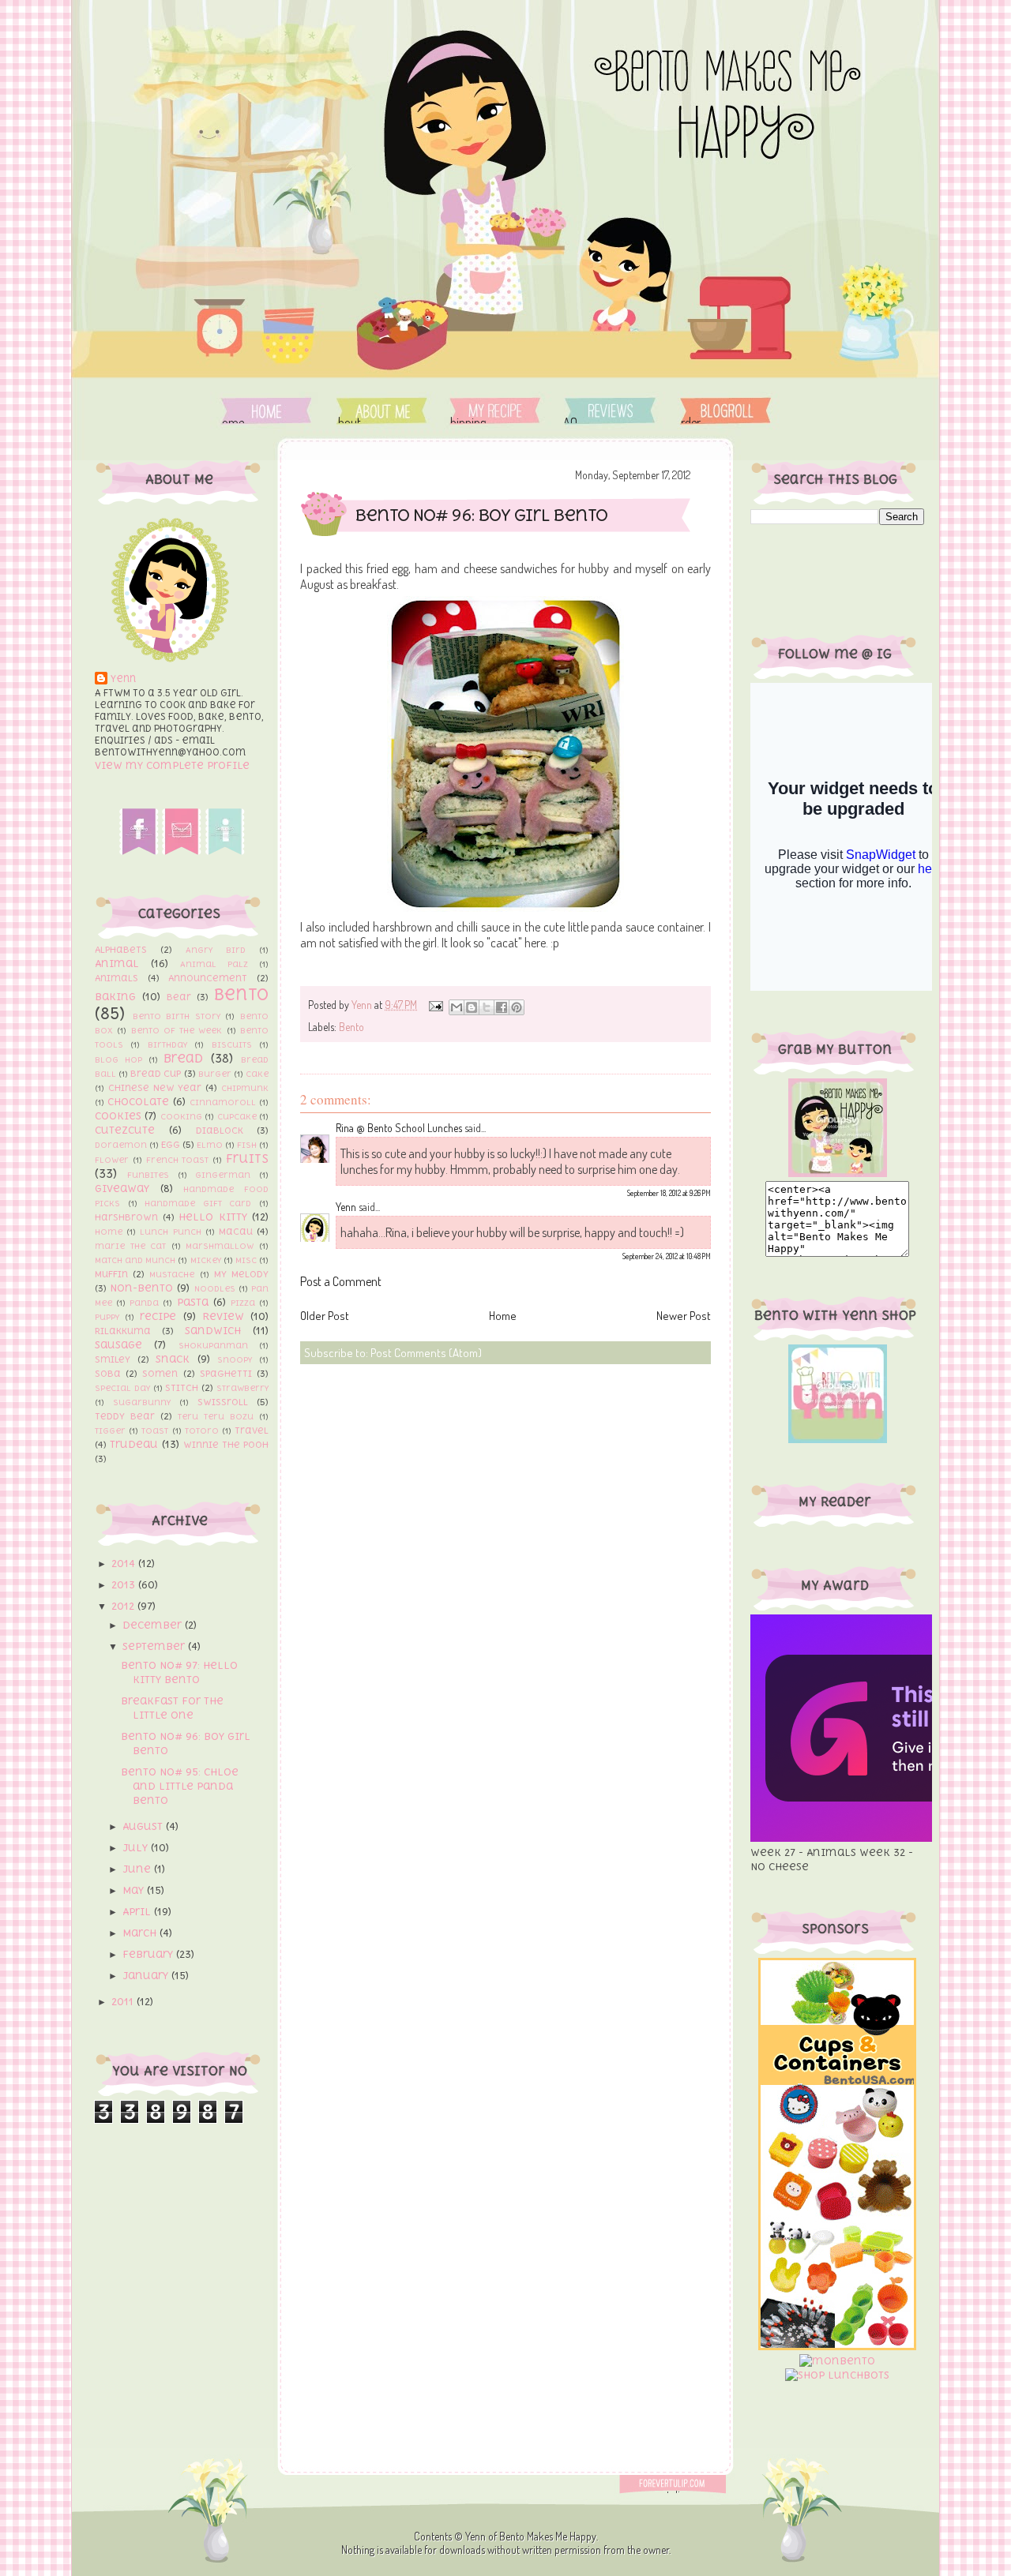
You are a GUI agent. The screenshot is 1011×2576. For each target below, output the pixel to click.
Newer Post (684, 1316)
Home (267, 411)
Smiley (113, 1359)
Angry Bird (216, 950)
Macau (236, 1232)
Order (725, 411)
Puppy (107, 1317)
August (144, 1826)
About (383, 411)
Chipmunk (245, 1088)
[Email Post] (434, 1005)
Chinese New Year (155, 1088)
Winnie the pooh (226, 1445)
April (138, 1912)
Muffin (111, 1274)
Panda (144, 1303)
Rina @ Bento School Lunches (399, 1128)
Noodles (215, 1288)
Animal (117, 964)
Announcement (208, 978)
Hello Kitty (213, 1217)
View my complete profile (172, 765)
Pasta (193, 1302)
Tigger (110, 1430)
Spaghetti (226, 1374)
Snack (173, 1359)
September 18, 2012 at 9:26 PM (669, 1193)
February (149, 1954)
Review (223, 1316)
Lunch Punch (170, 1232)
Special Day (122, 1388)
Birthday (167, 1044)
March (141, 1933)
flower (112, 1160)
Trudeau (134, 1444)
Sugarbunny (142, 1402)
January (147, 1976)
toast (155, 1430)
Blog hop (118, 1059)
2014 (125, 1564)
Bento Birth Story (177, 1016)
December (154, 1625)
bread (183, 1058)
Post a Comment (341, 1281)
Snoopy (235, 1359)
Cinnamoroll (223, 1102)
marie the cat (130, 1246)
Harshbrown (126, 1217)
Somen (160, 1374)
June (138, 1869)
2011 (124, 2002)
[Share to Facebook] (502, 1007)
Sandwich (213, 1331)
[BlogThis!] (472, 1007)
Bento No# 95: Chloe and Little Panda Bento (180, 1786)
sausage (118, 1345)
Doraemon (121, 1145)
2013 (125, 1585)
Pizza (243, 1303)
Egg (171, 1145)
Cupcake (237, 1116)
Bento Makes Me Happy (548, 2536)
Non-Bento (141, 1288)
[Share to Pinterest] (517, 1007)
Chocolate (138, 1102)
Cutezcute (125, 1130)
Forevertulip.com (682, 2484)
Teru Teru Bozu (216, 1416)
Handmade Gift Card (198, 1203)
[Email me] (182, 851)
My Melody (241, 1274)
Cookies (118, 1116)
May (135, 1890)
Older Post (325, 1316)
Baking (115, 997)
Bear (179, 997)
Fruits (247, 1158)
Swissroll (223, 1402)
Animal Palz (214, 964)
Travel (252, 1430)
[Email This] (457, 1007)
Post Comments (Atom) (426, 1353)
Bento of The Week (177, 1030)
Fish (247, 1145)
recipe (158, 1316)
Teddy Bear (125, 1416)
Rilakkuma (123, 1331)
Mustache (172, 1274)
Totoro (202, 1430)
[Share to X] (487, 1007)
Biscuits (232, 1044)
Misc (246, 1260)
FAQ (608, 411)
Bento (241, 994)
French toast (178, 1160)
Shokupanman (213, 1345)
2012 (124, 1606)
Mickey (206, 1260)
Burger (215, 1074)
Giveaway (122, 1189)
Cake (257, 1074)
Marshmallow (220, 1246)
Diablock (220, 1131)
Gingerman (223, 1175)
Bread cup (156, 1074)
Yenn (123, 679)
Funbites (148, 1175)
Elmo (210, 1145)
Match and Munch (135, 1260)
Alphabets (121, 950)
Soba (108, 1374)
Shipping (495, 411)
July (137, 1848)
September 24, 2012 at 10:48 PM (667, 1256)
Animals (117, 978)
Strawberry (242, 1388)
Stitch (182, 1388)
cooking (181, 1116)
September (155, 1646)
